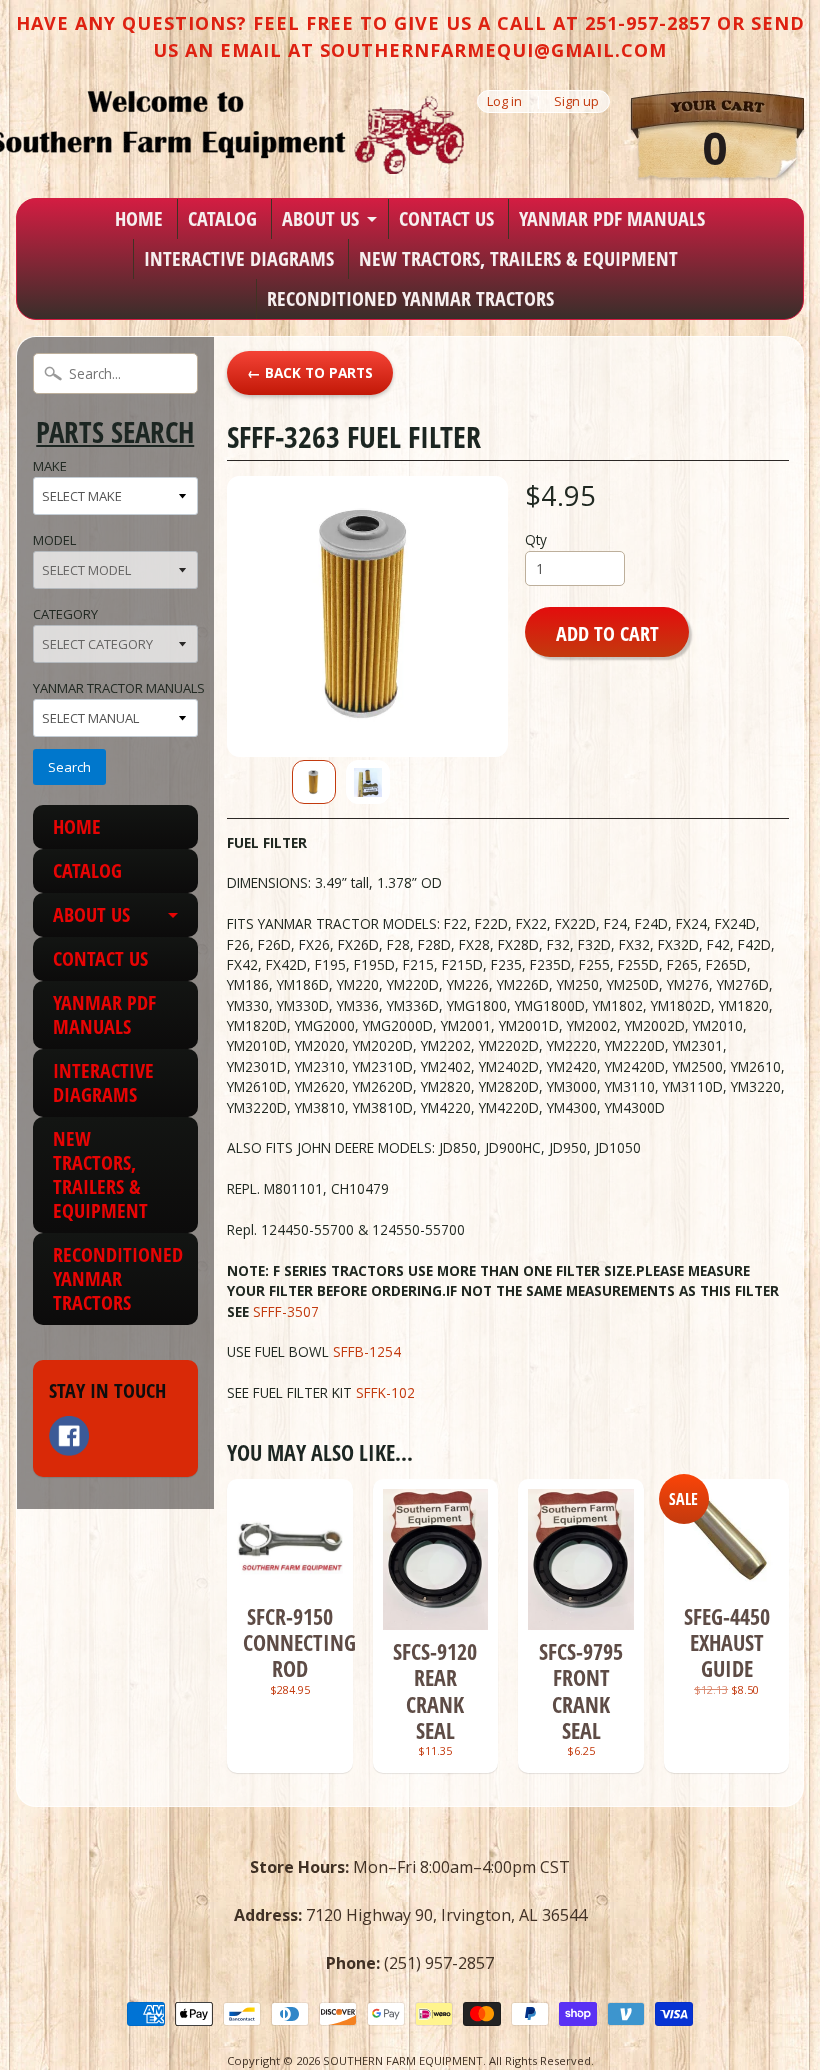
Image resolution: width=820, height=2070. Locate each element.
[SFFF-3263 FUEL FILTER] (314, 782)
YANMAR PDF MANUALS (612, 218)
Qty (536, 539)
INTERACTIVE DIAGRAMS (239, 258)
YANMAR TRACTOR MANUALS (119, 688)
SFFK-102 (389, 1392)
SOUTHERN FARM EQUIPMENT (403, 2060)
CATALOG (222, 218)
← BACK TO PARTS (310, 372)
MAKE (50, 466)
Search (69, 767)
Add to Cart (607, 633)
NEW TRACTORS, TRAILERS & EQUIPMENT (518, 258)
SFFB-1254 (379, 1351)
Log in (504, 101)
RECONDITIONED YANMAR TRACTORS (410, 298)
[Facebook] (69, 1436)
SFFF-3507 (286, 1311)
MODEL (54, 540)
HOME (139, 218)
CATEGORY (65, 614)
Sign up (576, 101)
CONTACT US (446, 218)
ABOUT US (320, 218)
